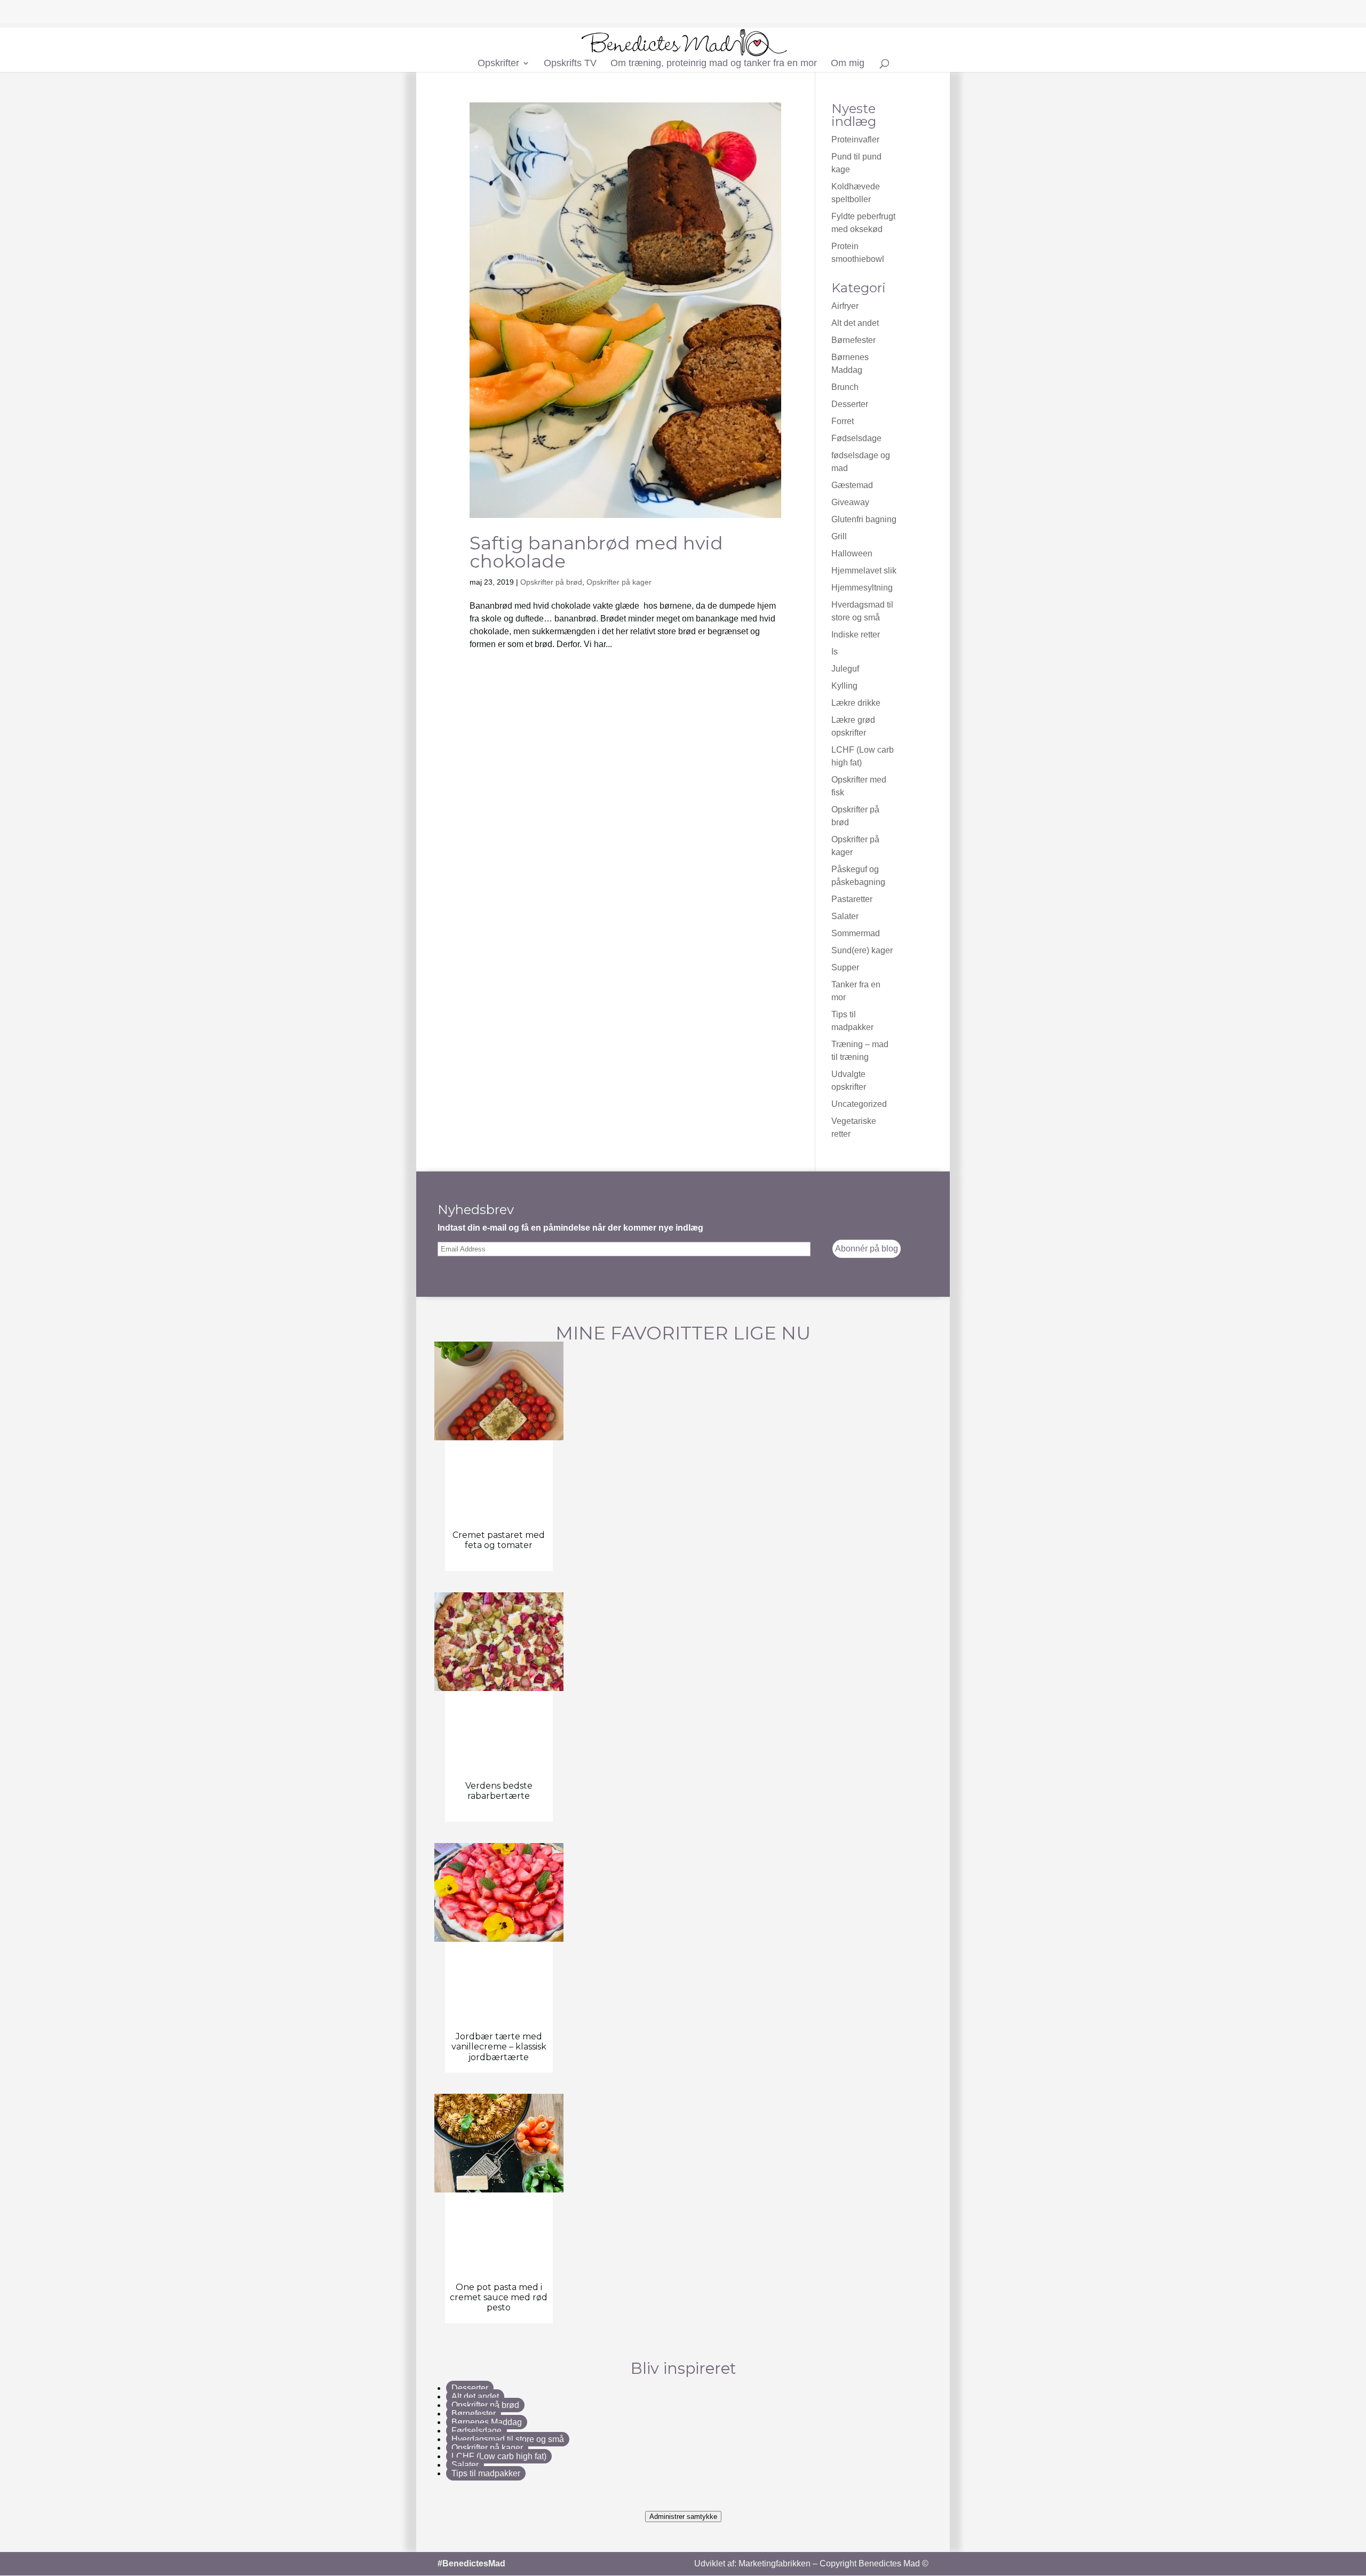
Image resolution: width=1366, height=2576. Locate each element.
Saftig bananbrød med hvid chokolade (596, 552)
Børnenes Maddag (487, 2422)
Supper (845, 967)
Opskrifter (498, 64)
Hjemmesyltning (862, 588)
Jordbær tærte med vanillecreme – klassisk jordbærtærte (499, 2047)
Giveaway (850, 502)
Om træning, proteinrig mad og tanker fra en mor (714, 64)
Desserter (850, 404)
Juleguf (845, 669)
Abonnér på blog (867, 1249)
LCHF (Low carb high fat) (499, 2456)
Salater (845, 916)
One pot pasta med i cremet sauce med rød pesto (499, 2297)
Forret (843, 421)
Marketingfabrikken (775, 2563)
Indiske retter (856, 635)
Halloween (852, 553)
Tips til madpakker (486, 2473)
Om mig (848, 64)
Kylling (844, 686)
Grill (839, 536)
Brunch (845, 387)
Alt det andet (855, 323)
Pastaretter (852, 899)
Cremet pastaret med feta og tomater (499, 1540)
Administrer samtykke (683, 2517)
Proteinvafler (855, 139)
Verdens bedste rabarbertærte (499, 1791)
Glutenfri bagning (864, 519)
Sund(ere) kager (862, 950)
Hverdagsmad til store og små (508, 2439)
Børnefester (853, 340)
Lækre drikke (856, 703)
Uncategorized (859, 1104)
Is (835, 652)
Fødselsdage (856, 438)
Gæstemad (852, 485)
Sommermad (856, 933)
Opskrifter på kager (619, 582)
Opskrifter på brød (551, 582)
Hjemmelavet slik (864, 571)
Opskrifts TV (570, 64)
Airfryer (845, 306)
